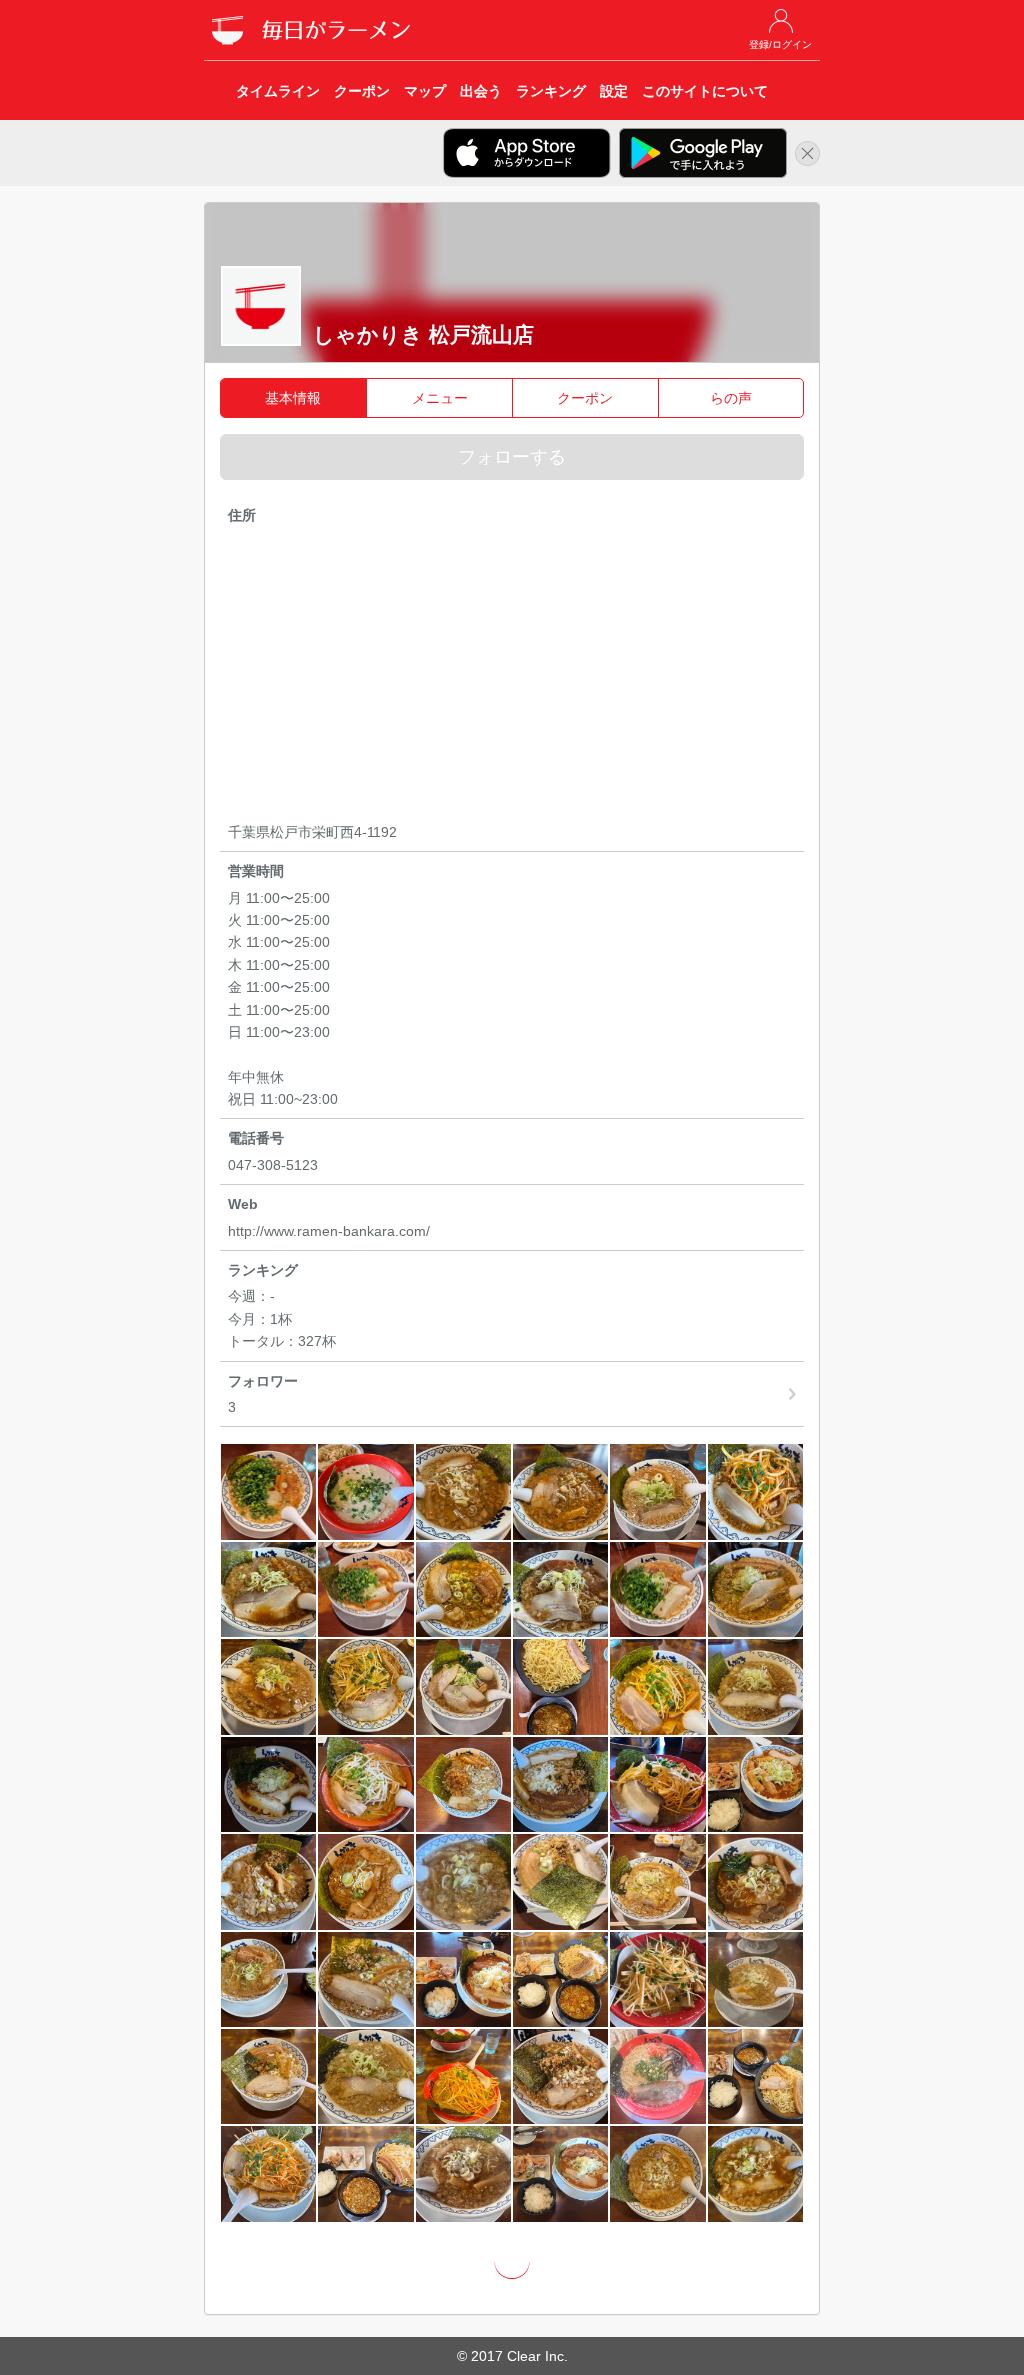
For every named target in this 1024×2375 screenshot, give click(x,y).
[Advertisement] (512, 677)
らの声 (731, 398)
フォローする (512, 457)
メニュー (440, 398)
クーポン (585, 398)
